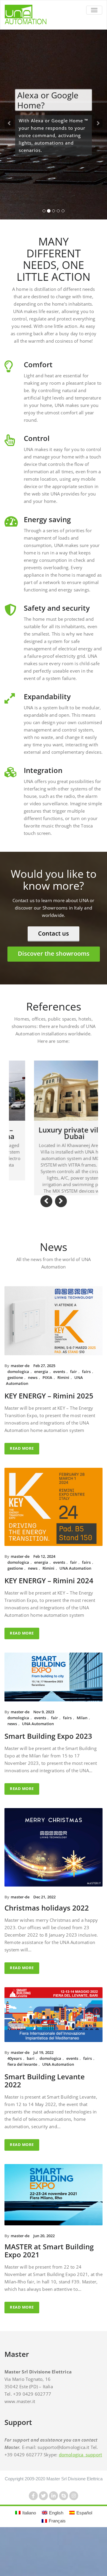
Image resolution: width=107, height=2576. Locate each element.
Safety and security (57, 608)
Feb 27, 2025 (44, 1405)
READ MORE (22, 1487)
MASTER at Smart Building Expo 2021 (49, 2290)
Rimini (63, 1417)
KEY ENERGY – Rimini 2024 (49, 1620)
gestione (15, 1417)
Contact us (53, 933)
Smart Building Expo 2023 (48, 1775)
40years (15, 2097)
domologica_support (81, 2494)
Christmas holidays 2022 (47, 1947)
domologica (18, 1411)
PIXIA (47, 1417)
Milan (82, 1757)
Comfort (38, 364)
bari (31, 2097)
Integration (43, 770)
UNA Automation (75, 1607)
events (59, 1411)
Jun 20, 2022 (44, 2275)
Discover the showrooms (54, 953)
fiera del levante (22, 2103)
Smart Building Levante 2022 (45, 2120)
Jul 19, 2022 (43, 2091)
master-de (20, 1405)
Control (37, 438)
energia (41, 1411)
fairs (86, 1411)
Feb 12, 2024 (44, 1595)
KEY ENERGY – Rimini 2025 (49, 1435)
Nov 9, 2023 (44, 1751)
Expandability (47, 696)
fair (74, 1411)
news (33, 1417)
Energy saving (47, 519)
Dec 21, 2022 (44, 1936)
